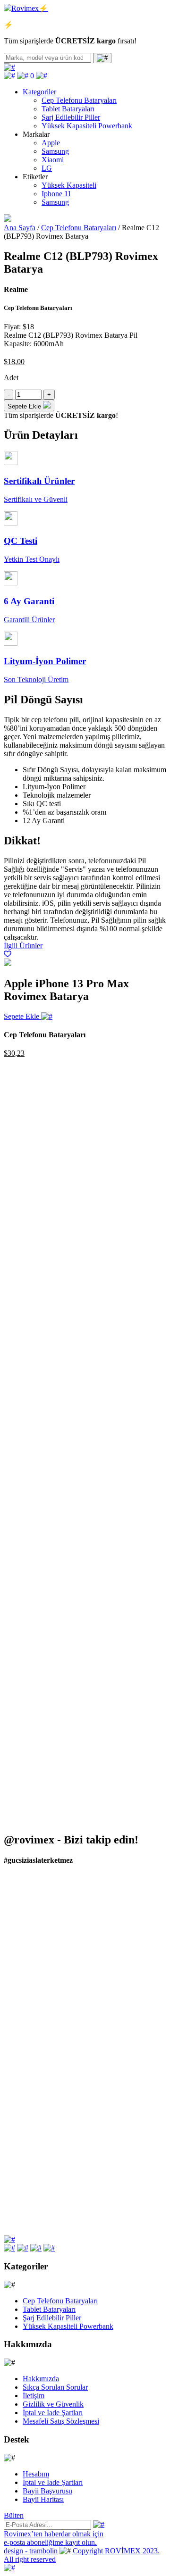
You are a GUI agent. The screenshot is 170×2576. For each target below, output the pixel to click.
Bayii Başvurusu (47, 2491)
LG (47, 168)
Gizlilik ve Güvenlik (53, 2404)
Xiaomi (53, 160)
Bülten (14, 2515)
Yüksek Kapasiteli (69, 185)
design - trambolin (31, 2551)
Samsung (55, 151)
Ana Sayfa (20, 228)
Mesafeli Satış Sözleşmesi (61, 2421)
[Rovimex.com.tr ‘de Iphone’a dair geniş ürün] (85, 2208)
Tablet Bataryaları (68, 109)
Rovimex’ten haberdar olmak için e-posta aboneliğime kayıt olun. (54, 2538)
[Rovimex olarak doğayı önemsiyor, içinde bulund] (85, 2050)
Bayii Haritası (43, 2499)
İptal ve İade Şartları (53, 2413)
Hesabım (36, 2474)
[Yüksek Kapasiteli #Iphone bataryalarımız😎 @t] (85, 2168)
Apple (51, 143)
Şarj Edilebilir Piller (71, 117)
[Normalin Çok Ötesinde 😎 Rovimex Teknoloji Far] (85, 2133)
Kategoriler (39, 92)
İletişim (34, 2396)
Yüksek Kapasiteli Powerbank (87, 126)
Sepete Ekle (22, 1016)
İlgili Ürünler (23, 946)
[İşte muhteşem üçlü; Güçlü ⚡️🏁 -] (85, 1893)
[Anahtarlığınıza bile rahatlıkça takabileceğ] (85, 1937)
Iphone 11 (56, 194)
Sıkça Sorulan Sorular (55, 2387)
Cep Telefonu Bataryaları (79, 100)
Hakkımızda (41, 2379)
